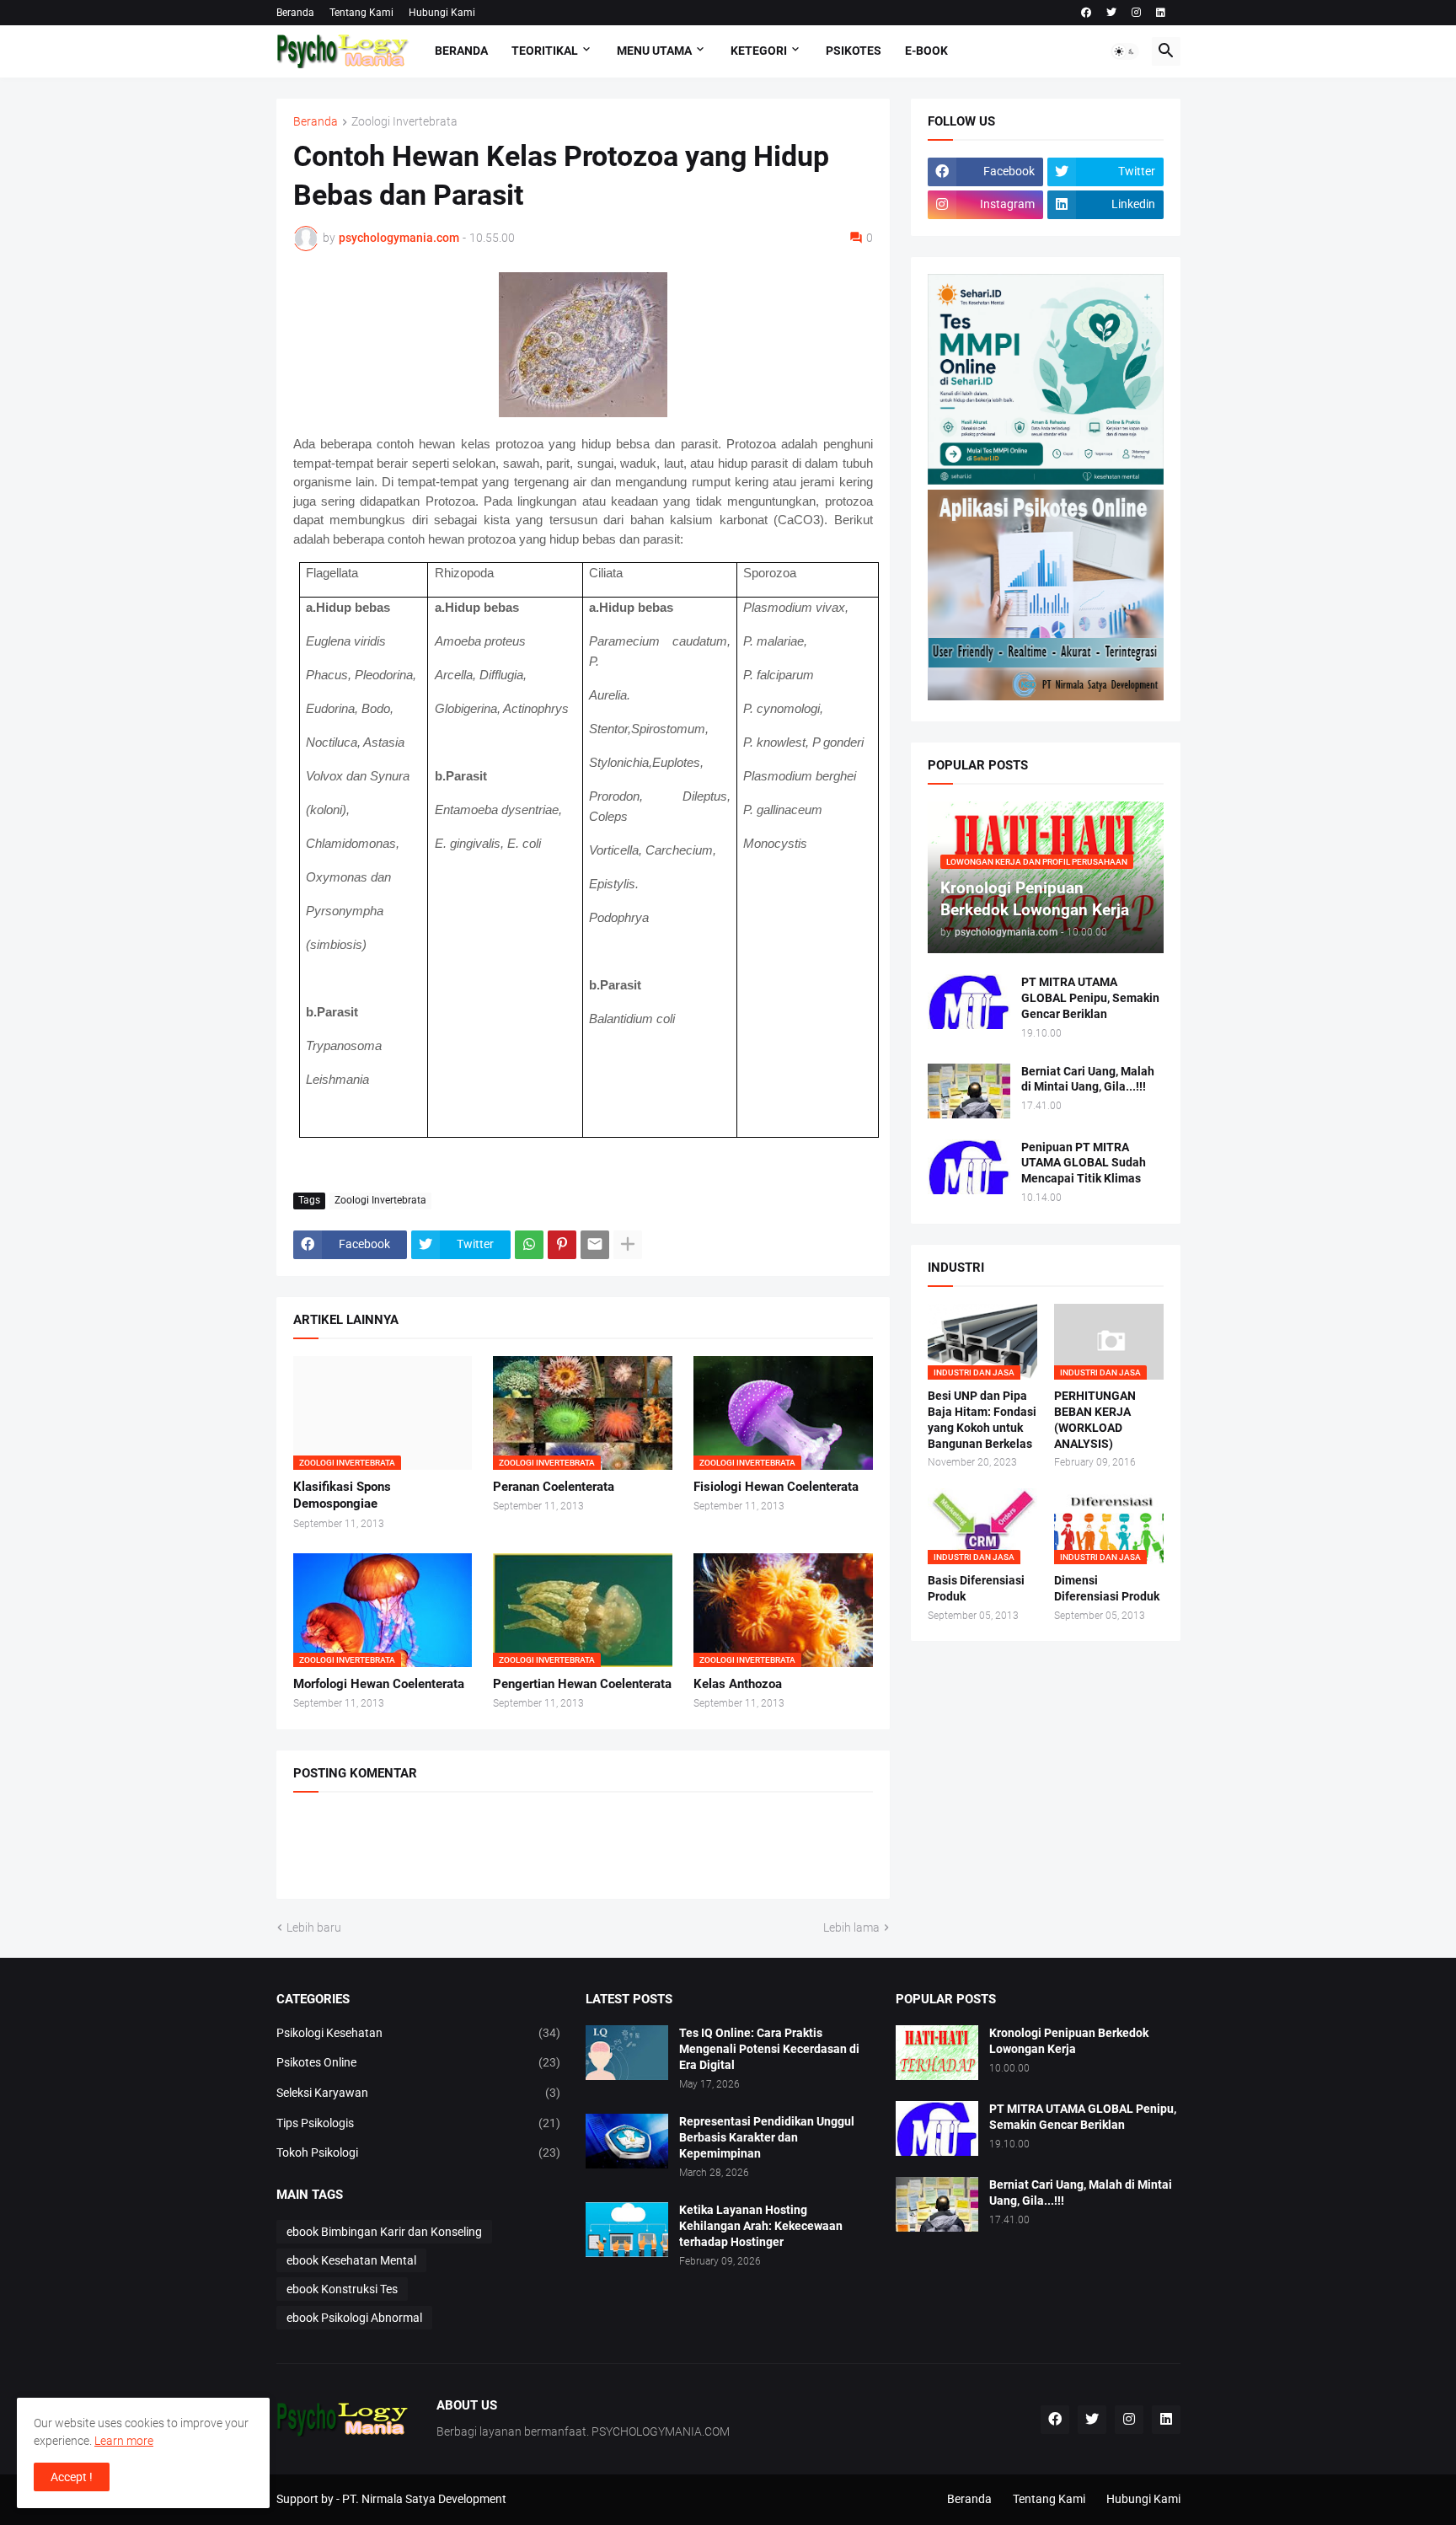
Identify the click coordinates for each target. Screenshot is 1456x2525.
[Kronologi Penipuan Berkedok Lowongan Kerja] (937, 2053)
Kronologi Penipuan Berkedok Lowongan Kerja (1069, 2041)
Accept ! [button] (72, 2477)
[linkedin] (1161, 13)
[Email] (595, 1245)
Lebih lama (851, 1927)
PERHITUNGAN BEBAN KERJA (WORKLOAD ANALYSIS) (1095, 1420)
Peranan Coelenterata (554, 1487)
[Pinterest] (562, 1245)
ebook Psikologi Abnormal (354, 2318)
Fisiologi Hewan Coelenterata (776, 1487)
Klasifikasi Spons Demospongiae (342, 1495)
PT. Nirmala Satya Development (424, 2499)
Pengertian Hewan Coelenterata (582, 1684)
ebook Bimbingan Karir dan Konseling (384, 2232)
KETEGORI (759, 51)
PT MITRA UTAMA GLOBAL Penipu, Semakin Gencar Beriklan (1090, 998)
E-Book (926, 51)
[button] (1125, 51)
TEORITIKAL (545, 51)
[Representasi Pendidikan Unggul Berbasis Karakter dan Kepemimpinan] (627, 2141)
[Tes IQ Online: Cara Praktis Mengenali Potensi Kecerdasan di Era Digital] (627, 2053)
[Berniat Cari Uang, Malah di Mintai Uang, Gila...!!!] (969, 1091)
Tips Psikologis (419, 2123)
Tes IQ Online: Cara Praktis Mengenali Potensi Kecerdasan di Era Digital (769, 2049)
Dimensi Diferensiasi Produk (1107, 1588)
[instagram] (1136, 13)
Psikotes (854, 51)
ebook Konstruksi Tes (342, 2289)
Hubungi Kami (442, 13)
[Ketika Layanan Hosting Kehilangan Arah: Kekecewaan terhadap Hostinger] (627, 2230)
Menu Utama (654, 51)
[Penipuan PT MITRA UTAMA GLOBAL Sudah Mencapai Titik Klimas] (969, 1167)
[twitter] (1111, 13)
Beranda (295, 13)
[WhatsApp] (529, 1245)
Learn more (124, 2441)
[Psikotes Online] (1046, 480)
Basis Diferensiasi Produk (976, 1588)
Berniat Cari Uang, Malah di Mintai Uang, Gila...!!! (1088, 1079)
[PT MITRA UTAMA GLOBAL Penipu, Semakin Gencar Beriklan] (969, 1002)
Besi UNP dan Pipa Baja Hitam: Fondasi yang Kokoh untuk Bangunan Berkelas (982, 1420)
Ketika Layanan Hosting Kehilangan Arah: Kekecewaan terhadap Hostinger (761, 2226)
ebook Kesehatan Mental (351, 2260)
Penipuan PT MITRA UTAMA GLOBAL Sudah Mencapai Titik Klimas (1084, 1163)
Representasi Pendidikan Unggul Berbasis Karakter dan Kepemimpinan (767, 2137)
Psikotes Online (419, 2062)
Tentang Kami (361, 13)
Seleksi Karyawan (419, 2093)
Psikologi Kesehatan (419, 2033)
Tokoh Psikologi (419, 2152)
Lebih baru (314, 1927)
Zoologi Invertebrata (404, 122)
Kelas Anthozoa (738, 1684)
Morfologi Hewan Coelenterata (379, 1684)
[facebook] (1086, 13)
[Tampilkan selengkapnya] (628, 1245)
